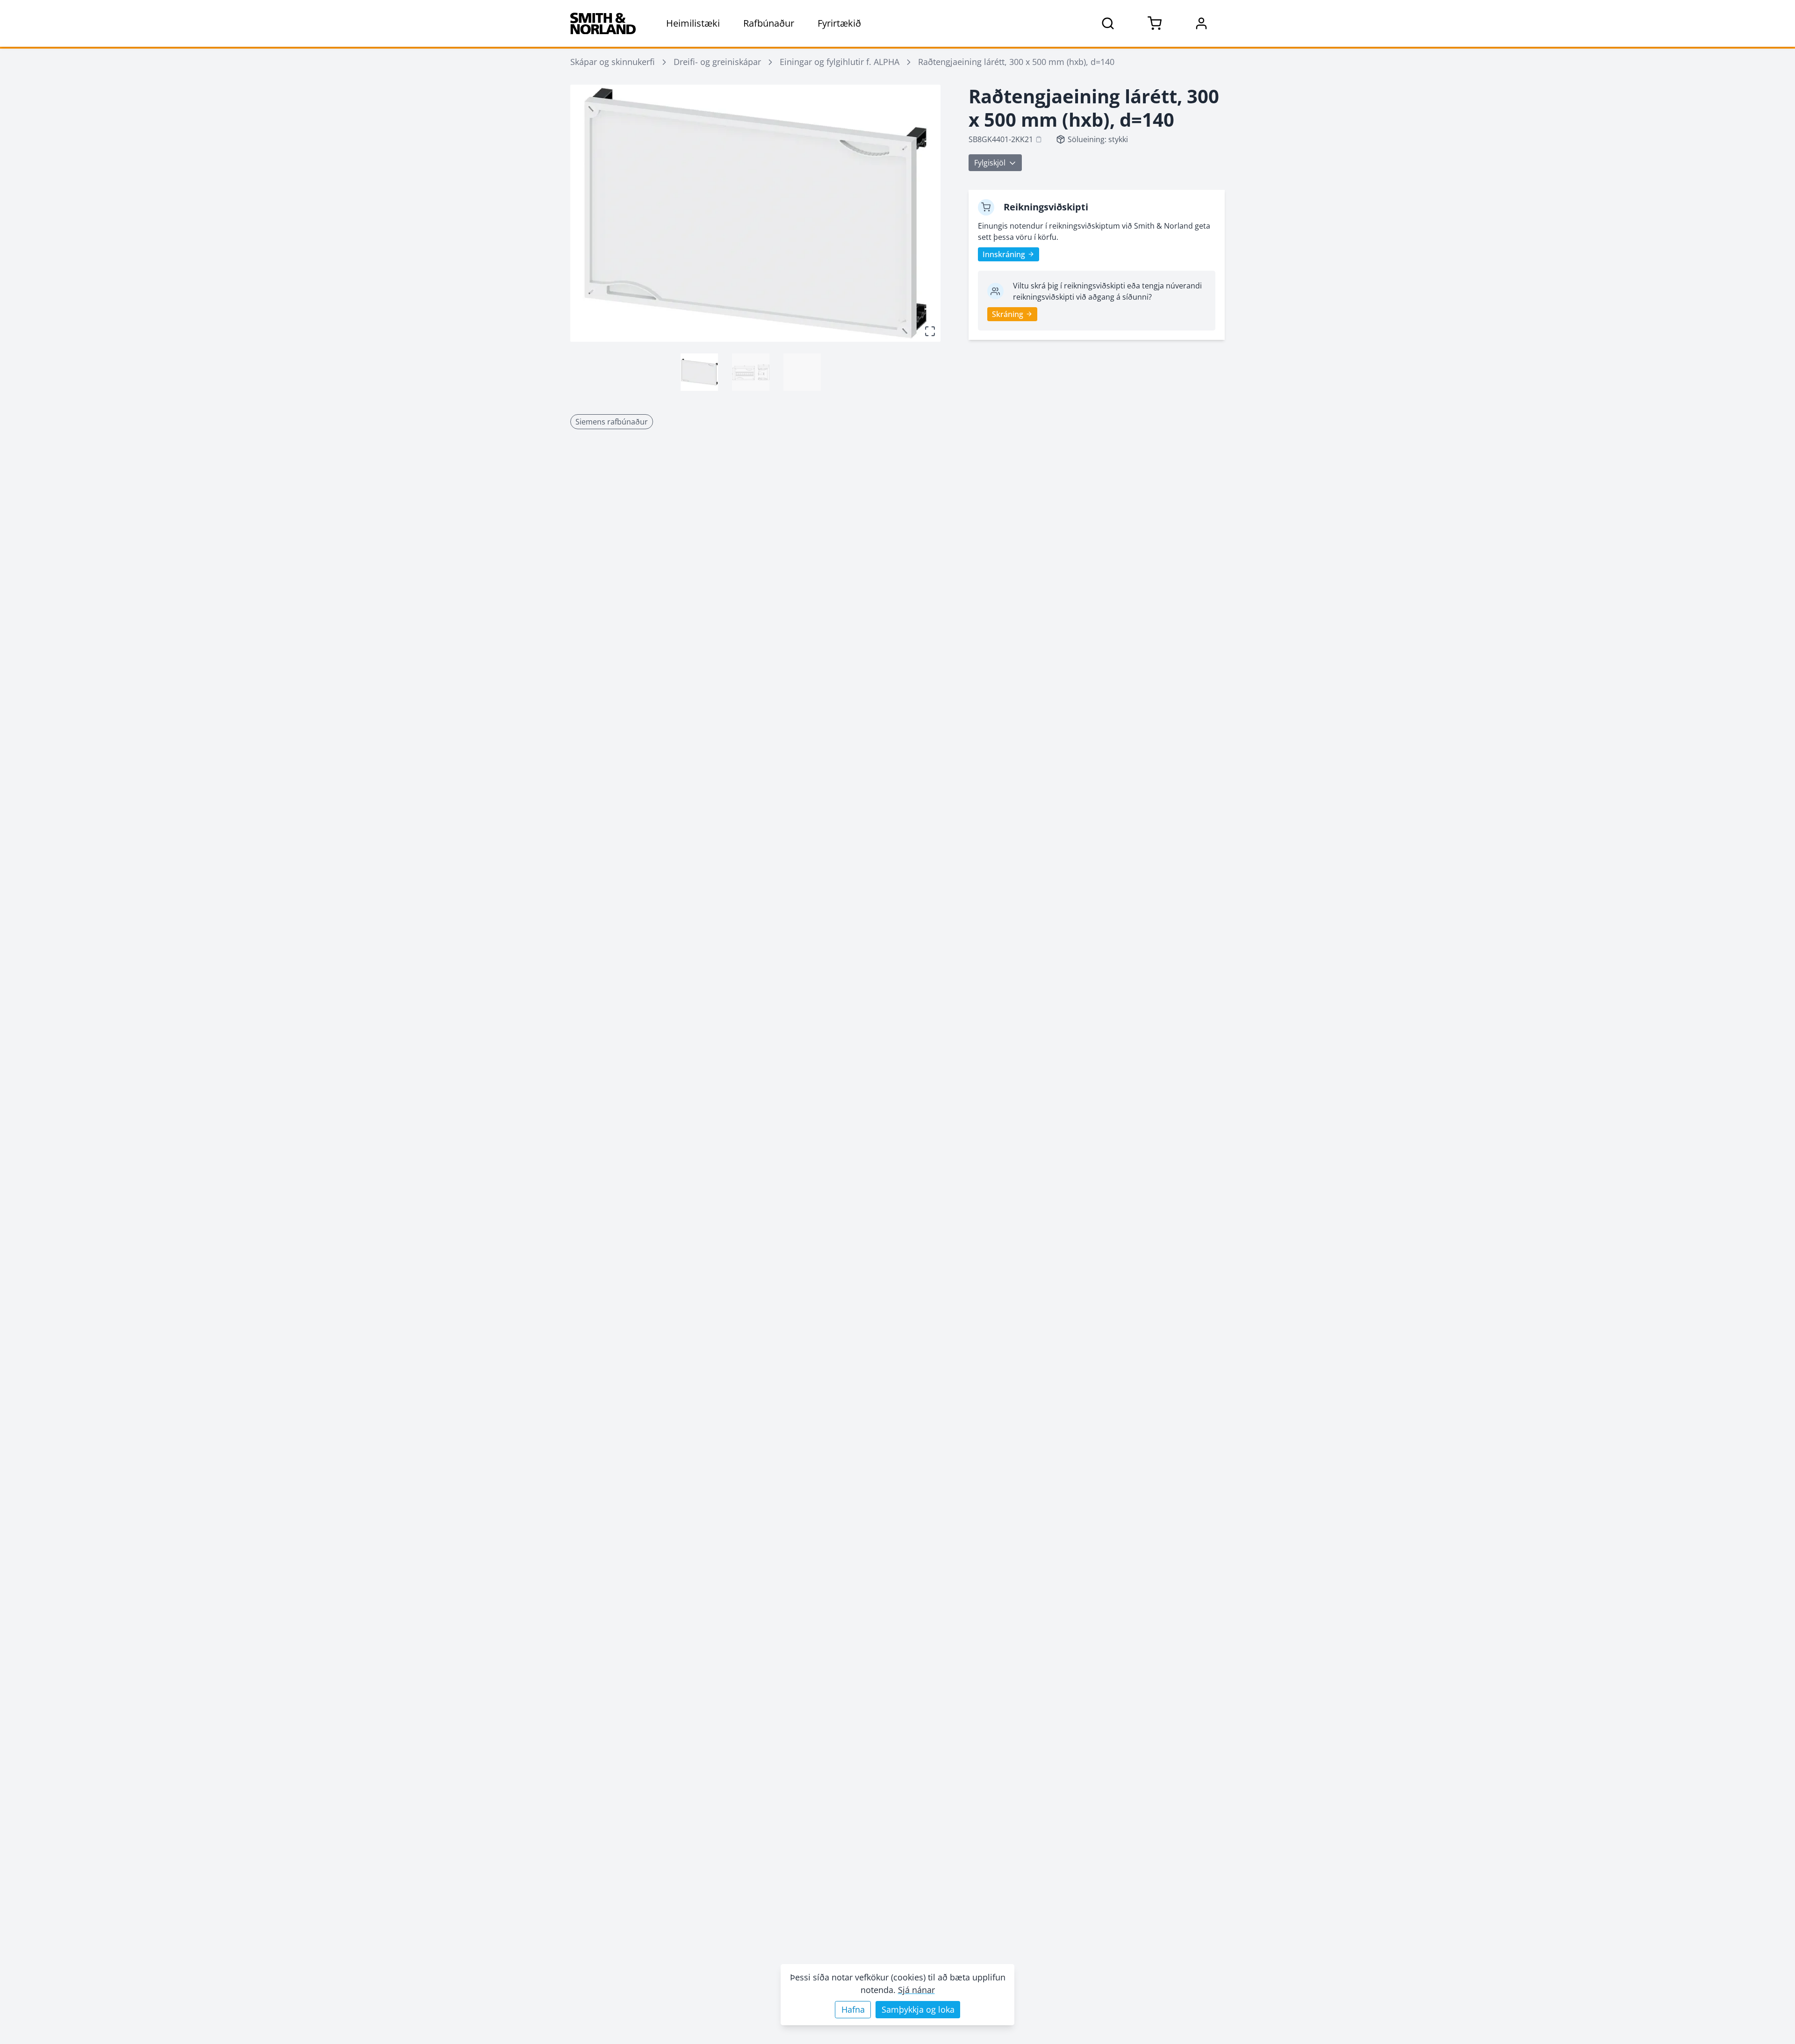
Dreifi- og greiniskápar (717, 62)
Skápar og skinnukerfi (613, 62)
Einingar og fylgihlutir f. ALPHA (840, 62)
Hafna (853, 2009)
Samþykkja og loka (918, 2009)
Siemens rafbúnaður (612, 422)
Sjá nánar (916, 1990)
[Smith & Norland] (603, 23)
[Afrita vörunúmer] (1039, 139)
